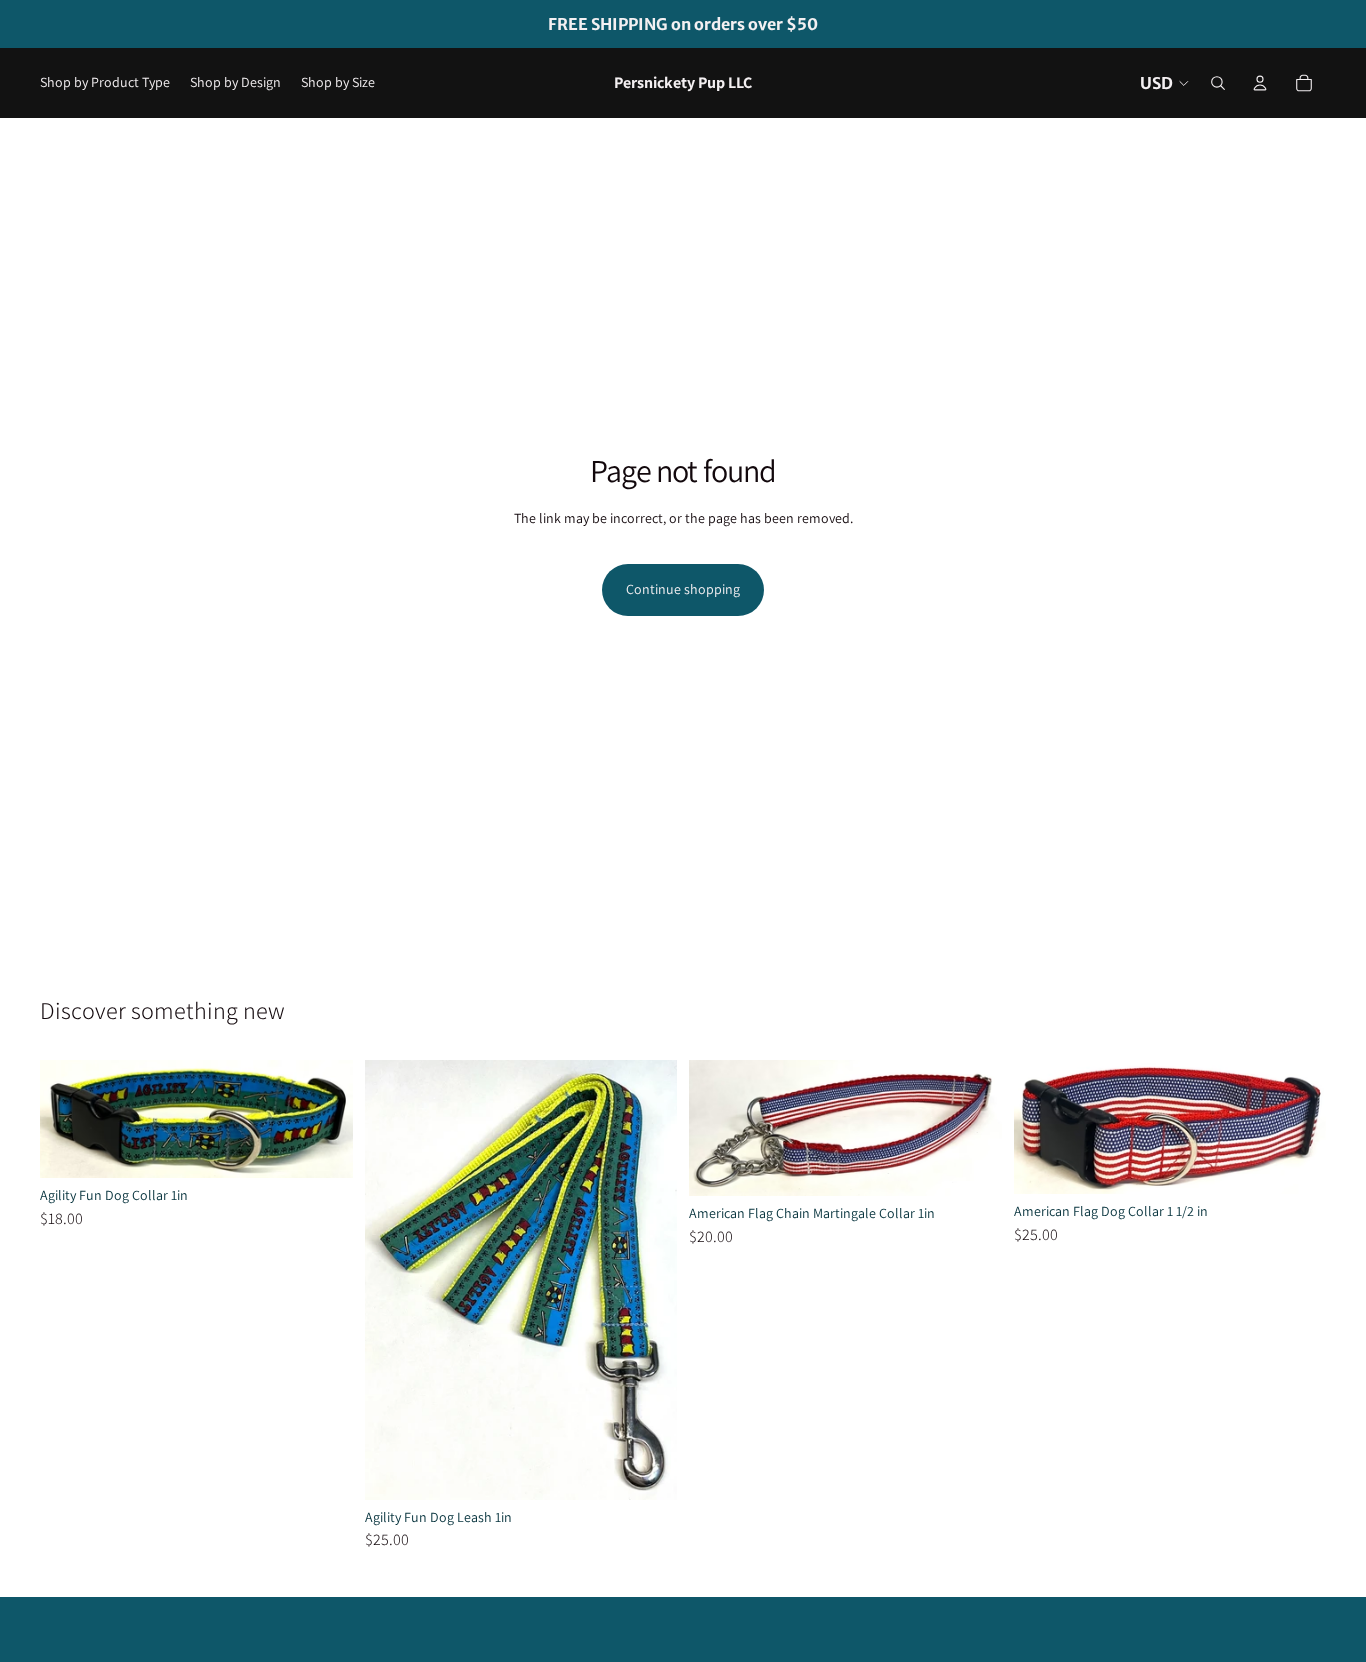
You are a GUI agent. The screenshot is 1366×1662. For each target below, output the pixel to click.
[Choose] (322, 1147)
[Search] (1218, 83)
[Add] (646, 1469)
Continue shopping (683, 589)
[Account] (1260, 83)
